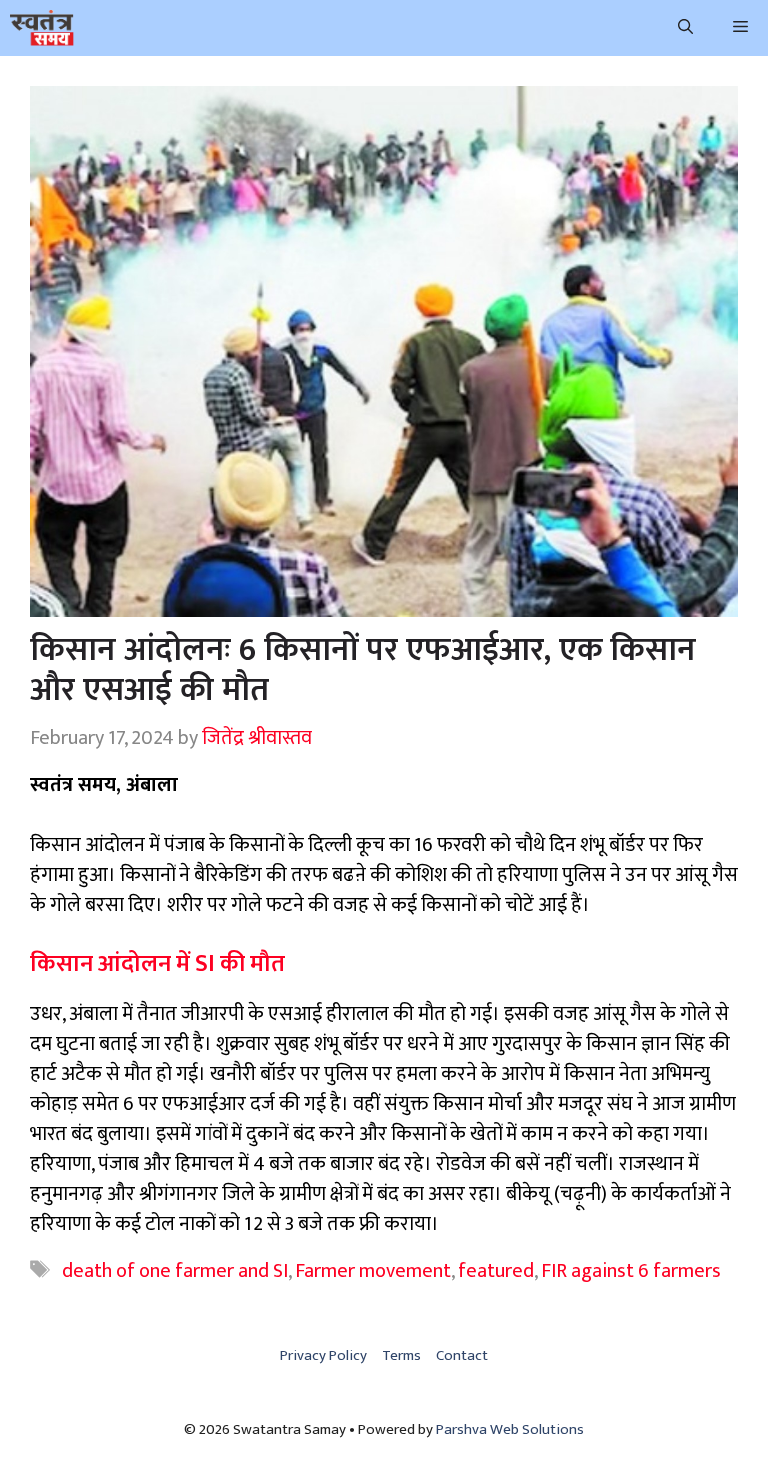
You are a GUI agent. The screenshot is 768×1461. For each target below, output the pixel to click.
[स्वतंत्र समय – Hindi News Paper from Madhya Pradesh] (42, 28)
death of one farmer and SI (175, 1271)
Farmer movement (373, 1271)
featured (496, 1271)
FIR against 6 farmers (631, 1271)
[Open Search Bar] (685, 28)
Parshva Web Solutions (510, 1429)
